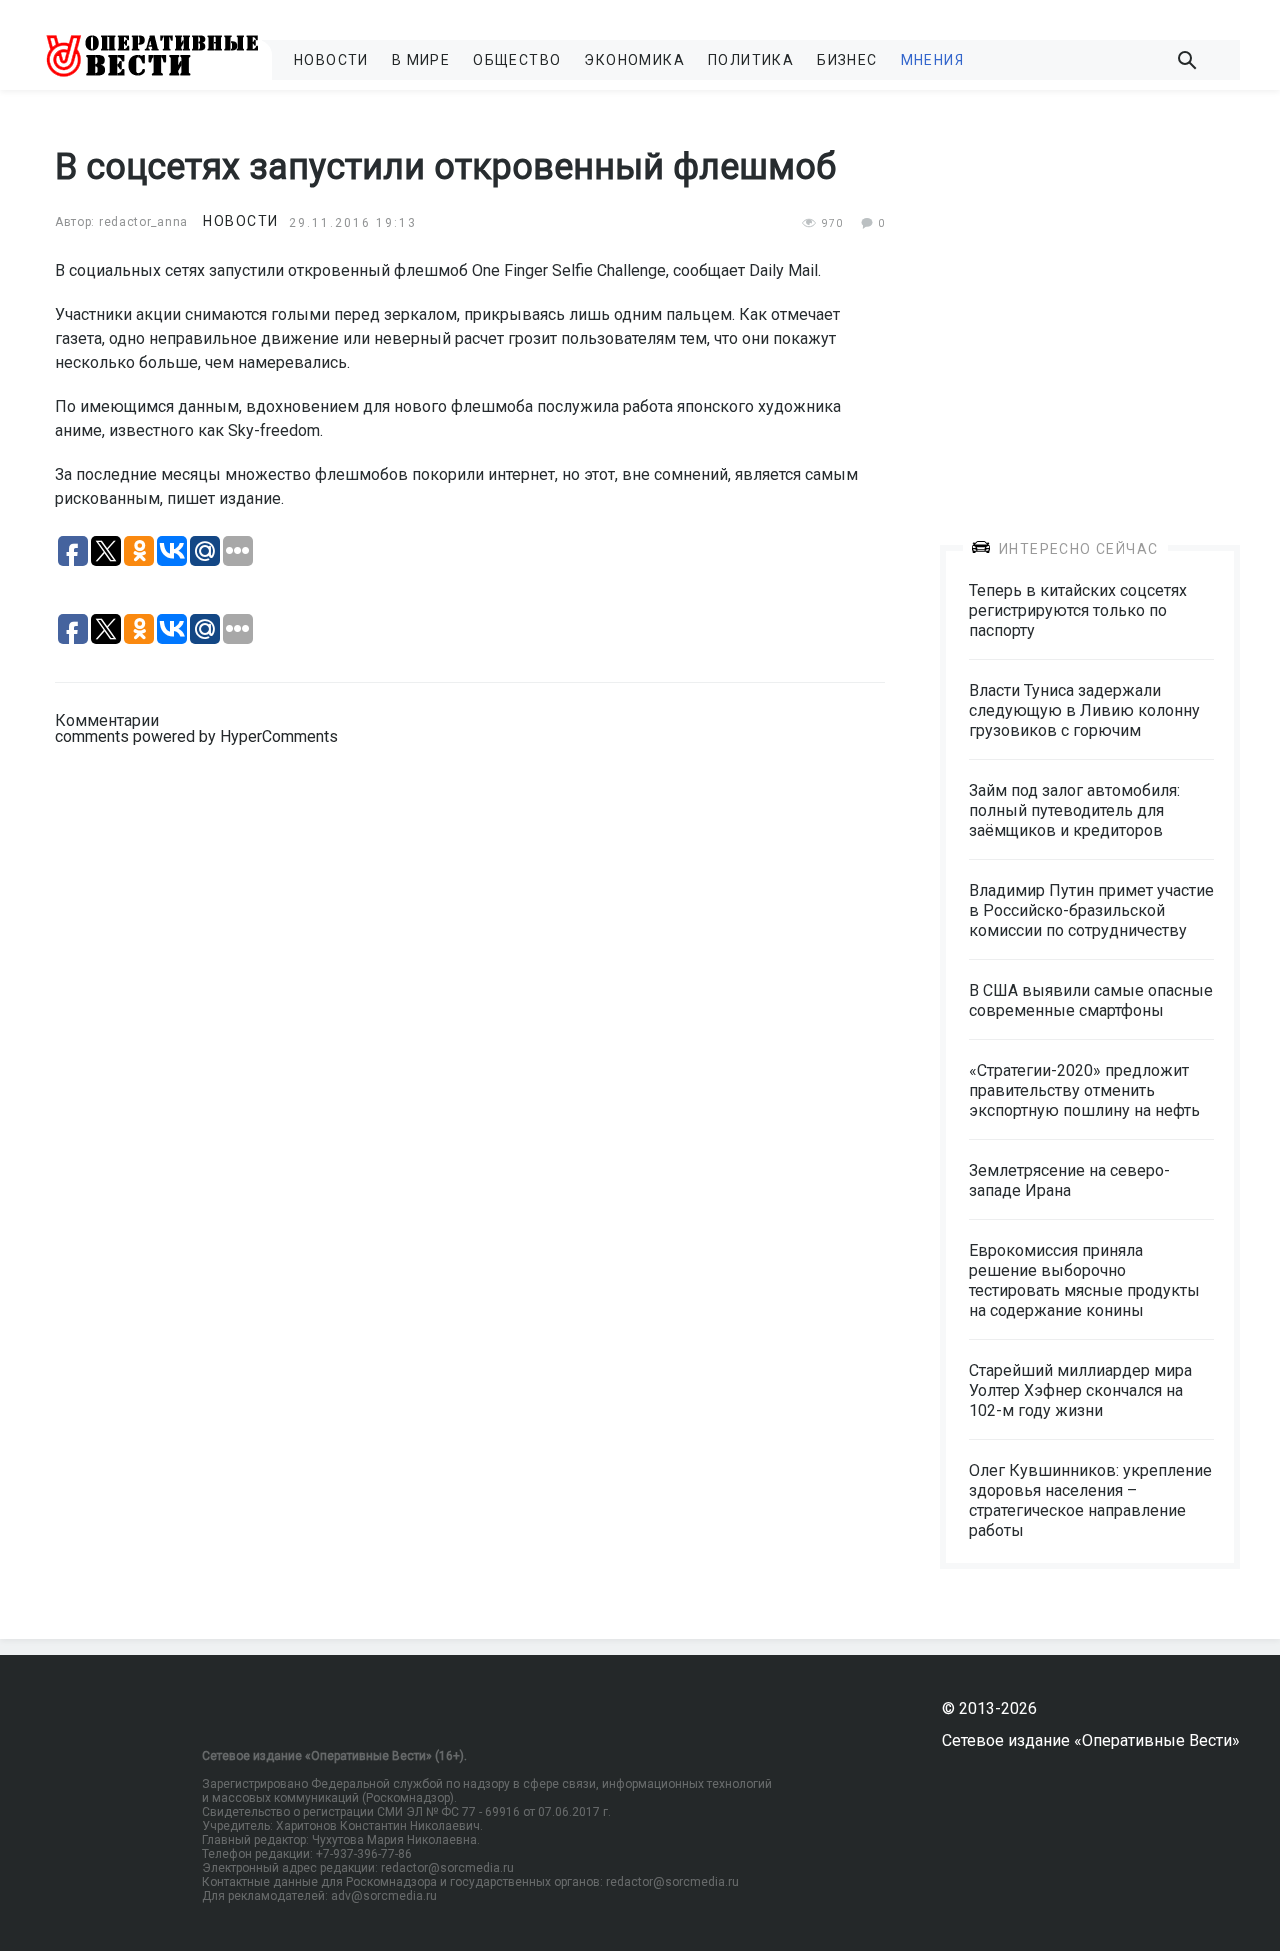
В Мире (421, 60)
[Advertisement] (1090, 302)
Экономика (634, 60)
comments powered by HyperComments (196, 736)
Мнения (932, 60)
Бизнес (847, 60)
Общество (517, 60)
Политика (751, 60)
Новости (331, 60)
